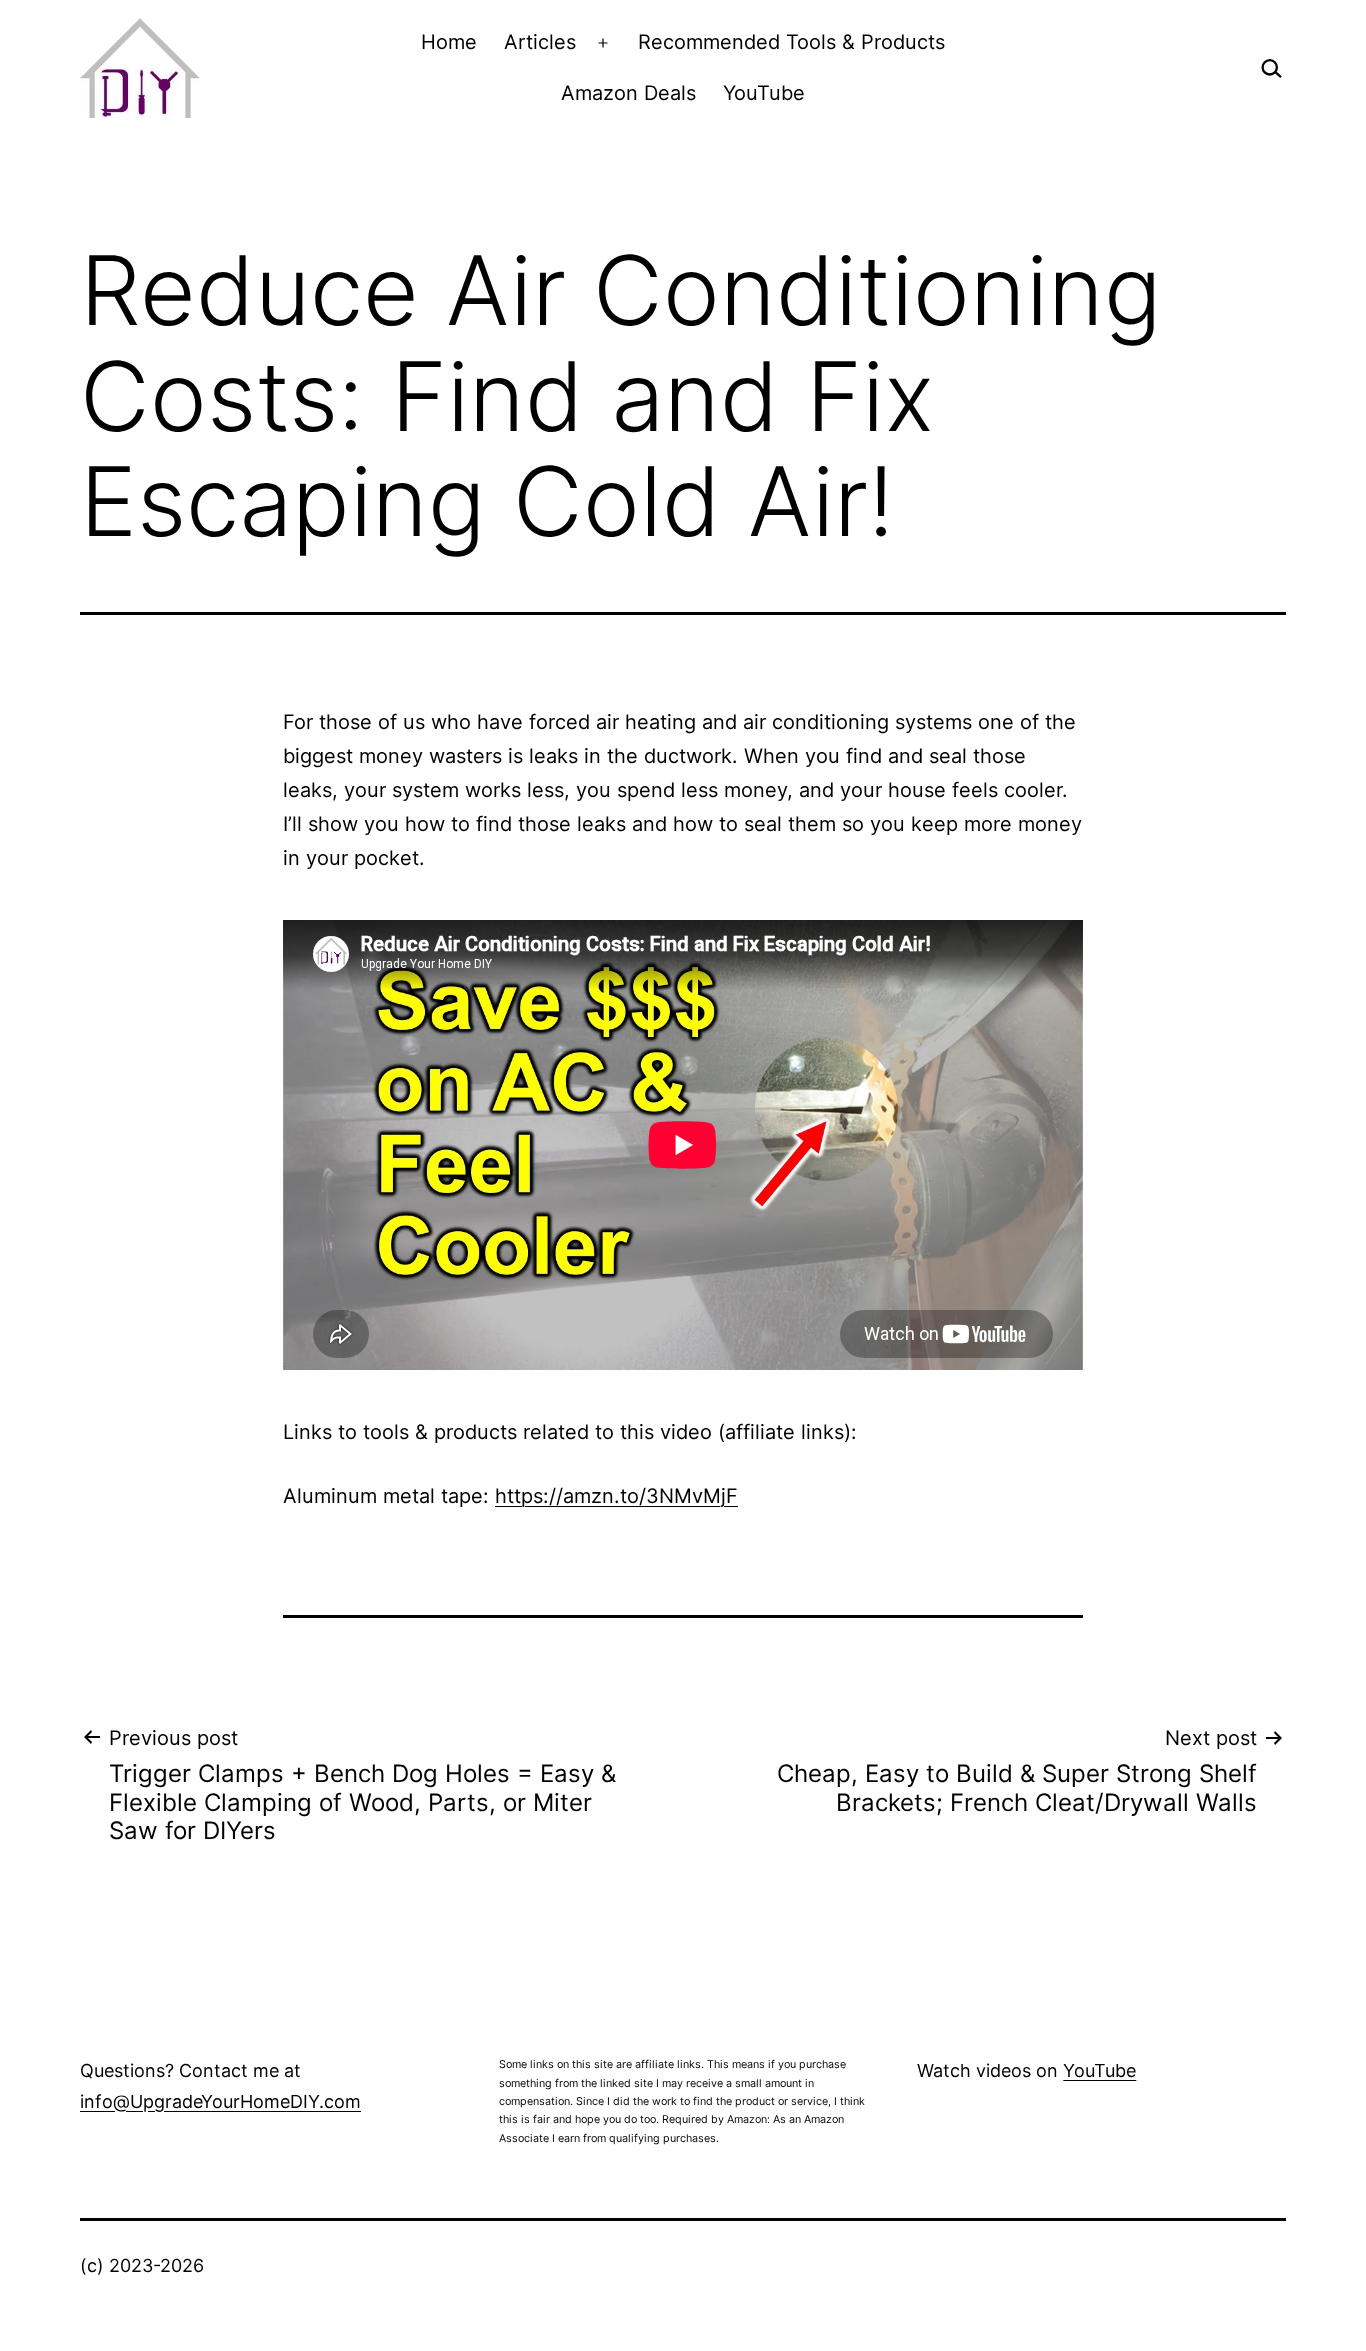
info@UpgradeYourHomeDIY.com (220, 2101)
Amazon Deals (628, 93)
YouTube (764, 93)
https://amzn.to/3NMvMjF (616, 1496)
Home (449, 42)
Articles (540, 42)
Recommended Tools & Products (791, 42)
